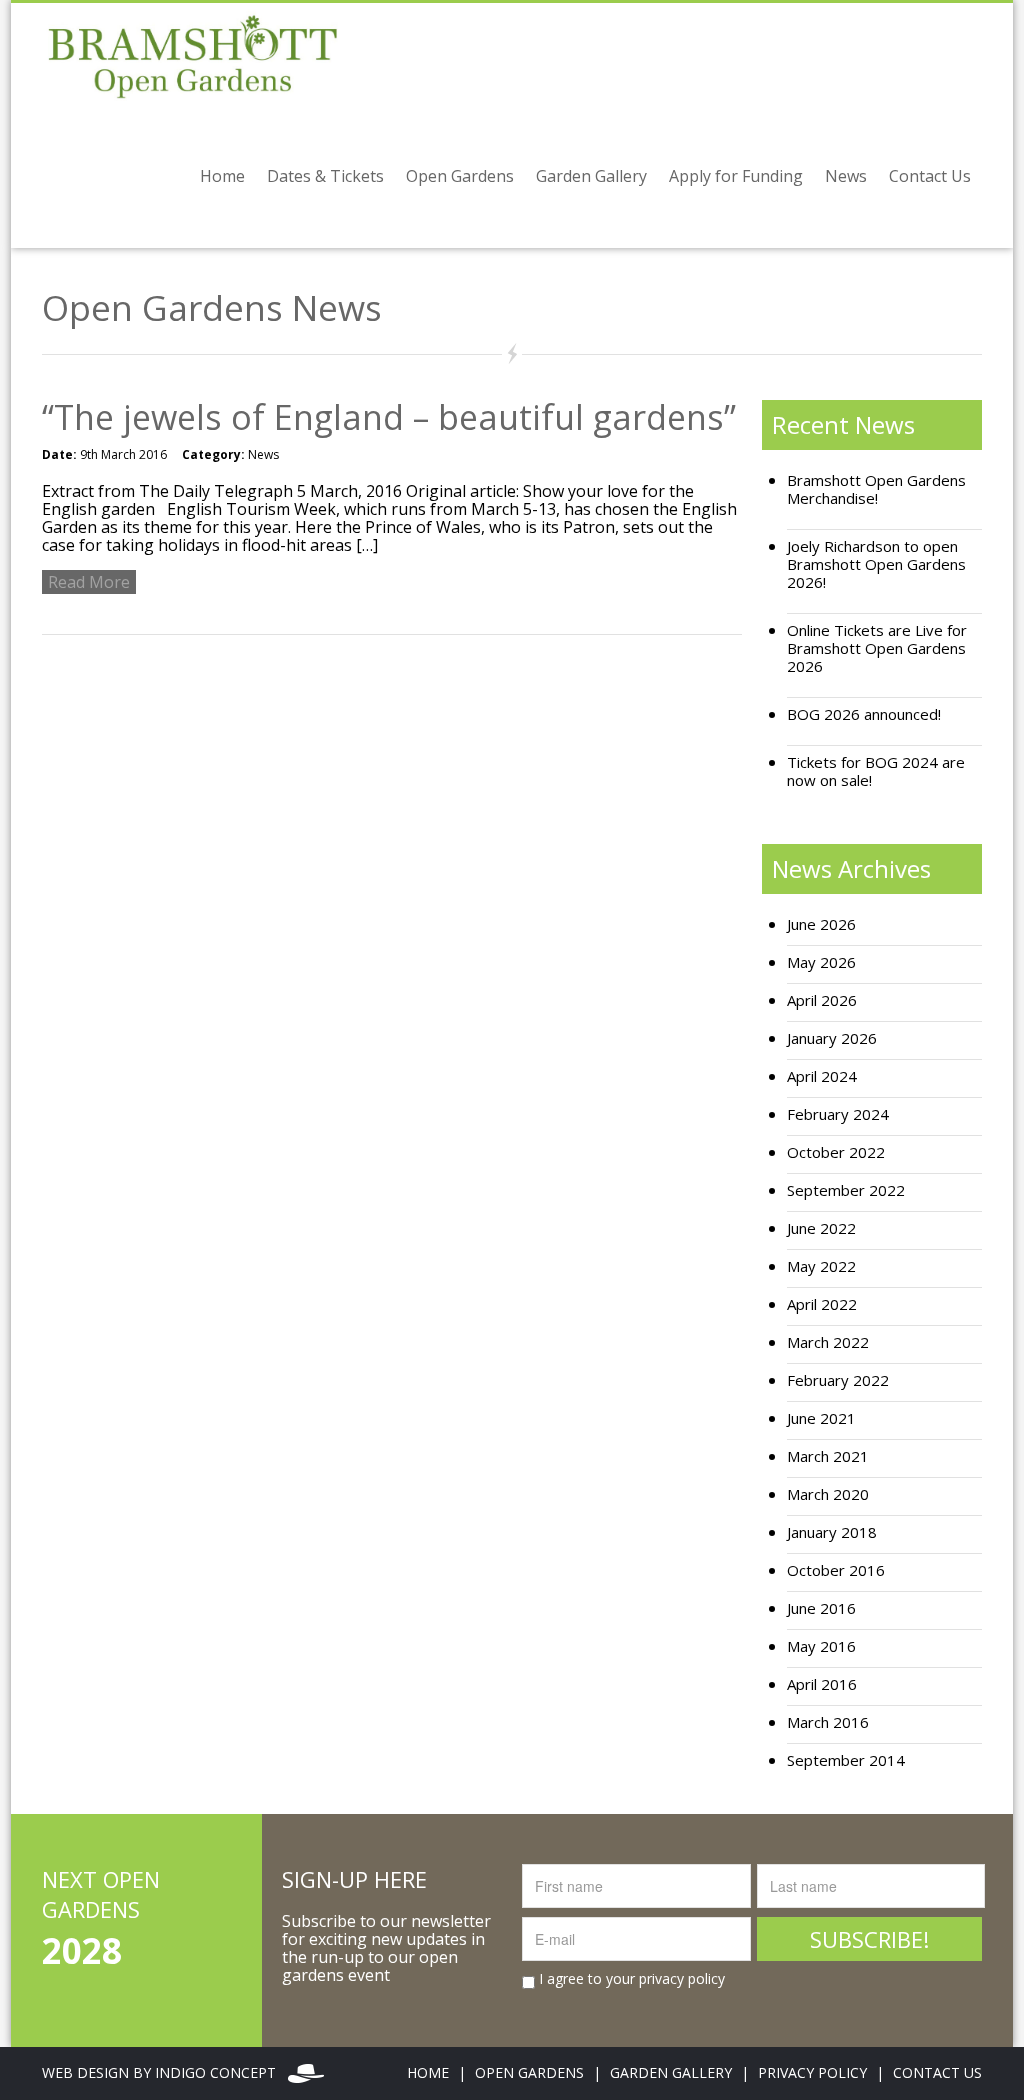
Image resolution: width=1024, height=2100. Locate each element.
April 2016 (822, 1684)
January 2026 (832, 1038)
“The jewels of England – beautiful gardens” (389, 417)
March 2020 (828, 1494)
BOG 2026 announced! (864, 714)
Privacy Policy (812, 2072)
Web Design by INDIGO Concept (165, 2072)
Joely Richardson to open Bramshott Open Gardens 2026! (876, 564)
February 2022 (838, 1380)
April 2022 (822, 1304)
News (846, 176)
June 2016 (821, 1608)
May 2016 (821, 1646)
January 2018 (832, 1532)
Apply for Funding (736, 176)
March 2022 (828, 1342)
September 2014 (846, 1760)
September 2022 (846, 1190)
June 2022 (821, 1228)
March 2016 (828, 1722)
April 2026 (822, 1000)
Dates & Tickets (325, 176)
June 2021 (821, 1418)
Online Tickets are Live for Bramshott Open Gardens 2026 (877, 648)
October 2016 (836, 1570)
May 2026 (821, 962)
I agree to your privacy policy (630, 1979)
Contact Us (930, 176)
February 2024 (838, 1114)
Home (222, 176)
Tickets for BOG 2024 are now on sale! (876, 771)
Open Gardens (460, 176)
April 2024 (822, 1076)
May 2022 (821, 1266)
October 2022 (836, 1152)
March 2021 (828, 1456)
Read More (89, 582)
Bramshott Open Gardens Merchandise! (876, 489)
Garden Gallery (591, 176)
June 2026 (821, 924)
